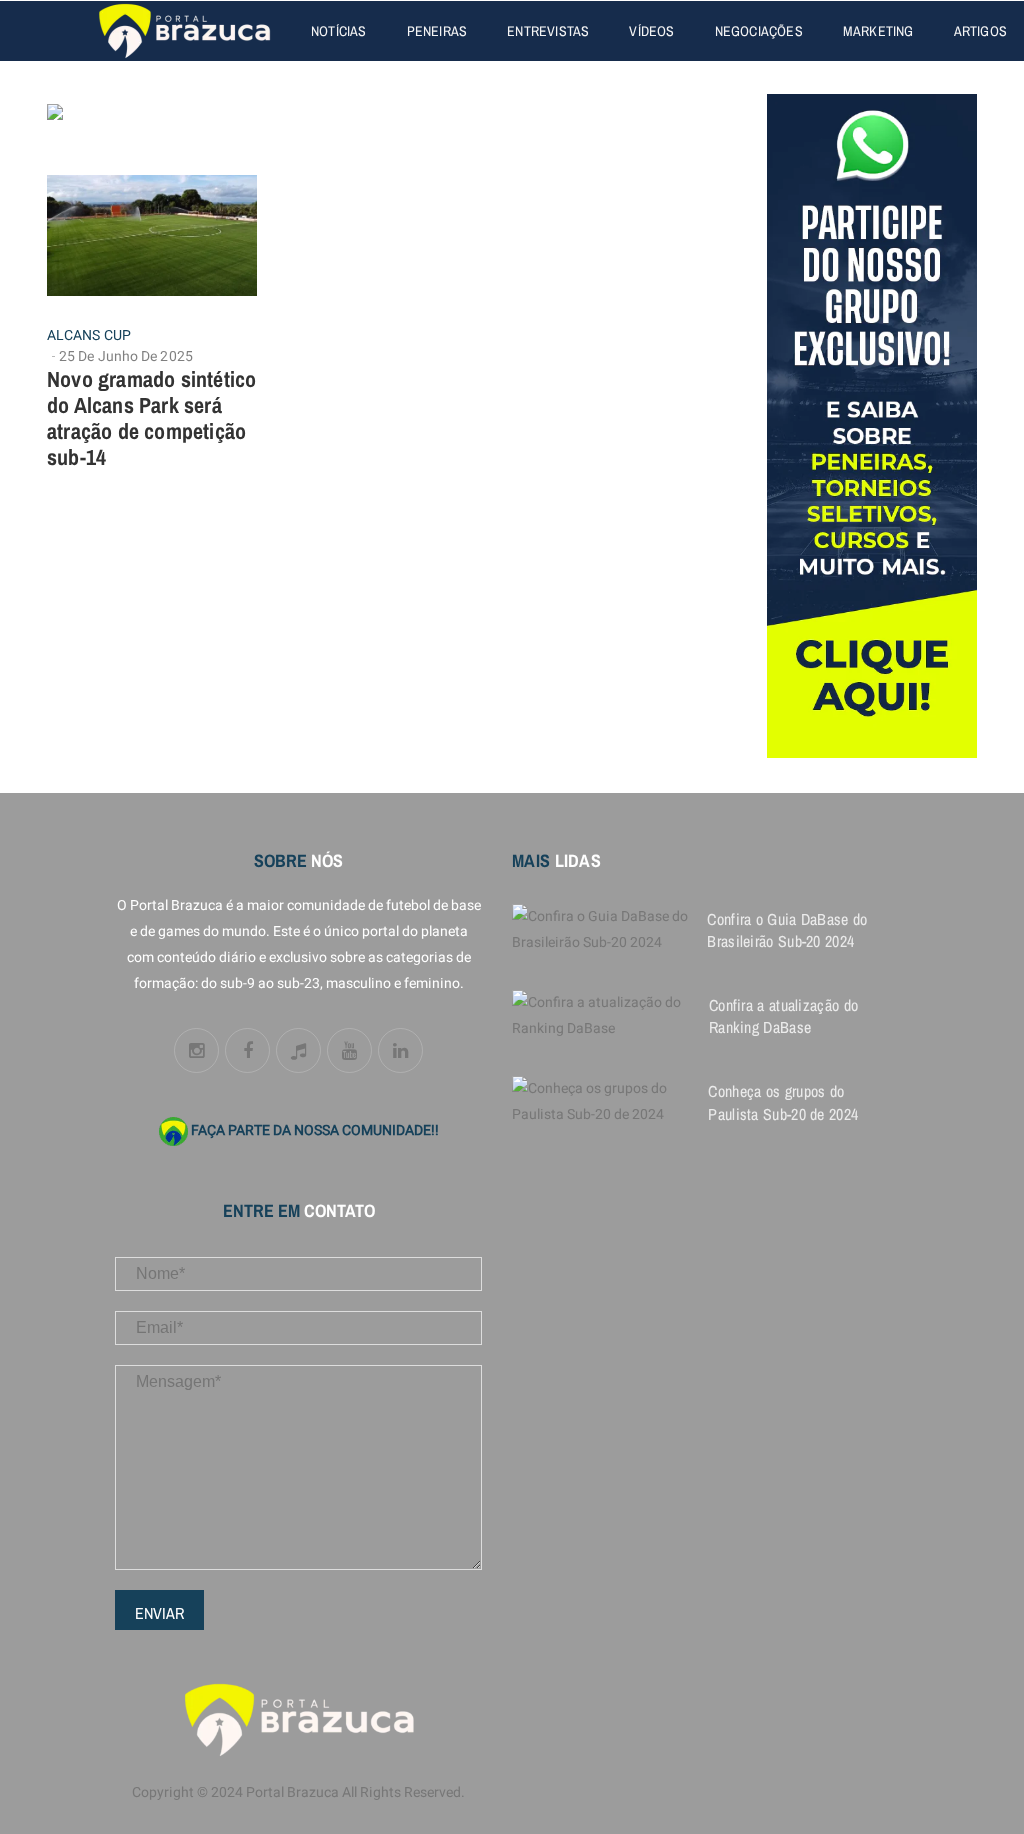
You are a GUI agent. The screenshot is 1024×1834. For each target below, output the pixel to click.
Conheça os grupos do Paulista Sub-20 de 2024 (783, 1102)
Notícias (339, 31)
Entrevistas (548, 31)
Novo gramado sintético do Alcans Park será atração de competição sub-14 (151, 418)
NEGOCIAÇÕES (759, 31)
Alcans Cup (89, 336)
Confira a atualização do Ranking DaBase (783, 1016)
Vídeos (651, 31)
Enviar (159, 1613)
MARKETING (878, 31)
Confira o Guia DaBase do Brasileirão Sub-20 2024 (787, 930)
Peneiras (437, 31)
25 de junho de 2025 (126, 356)
